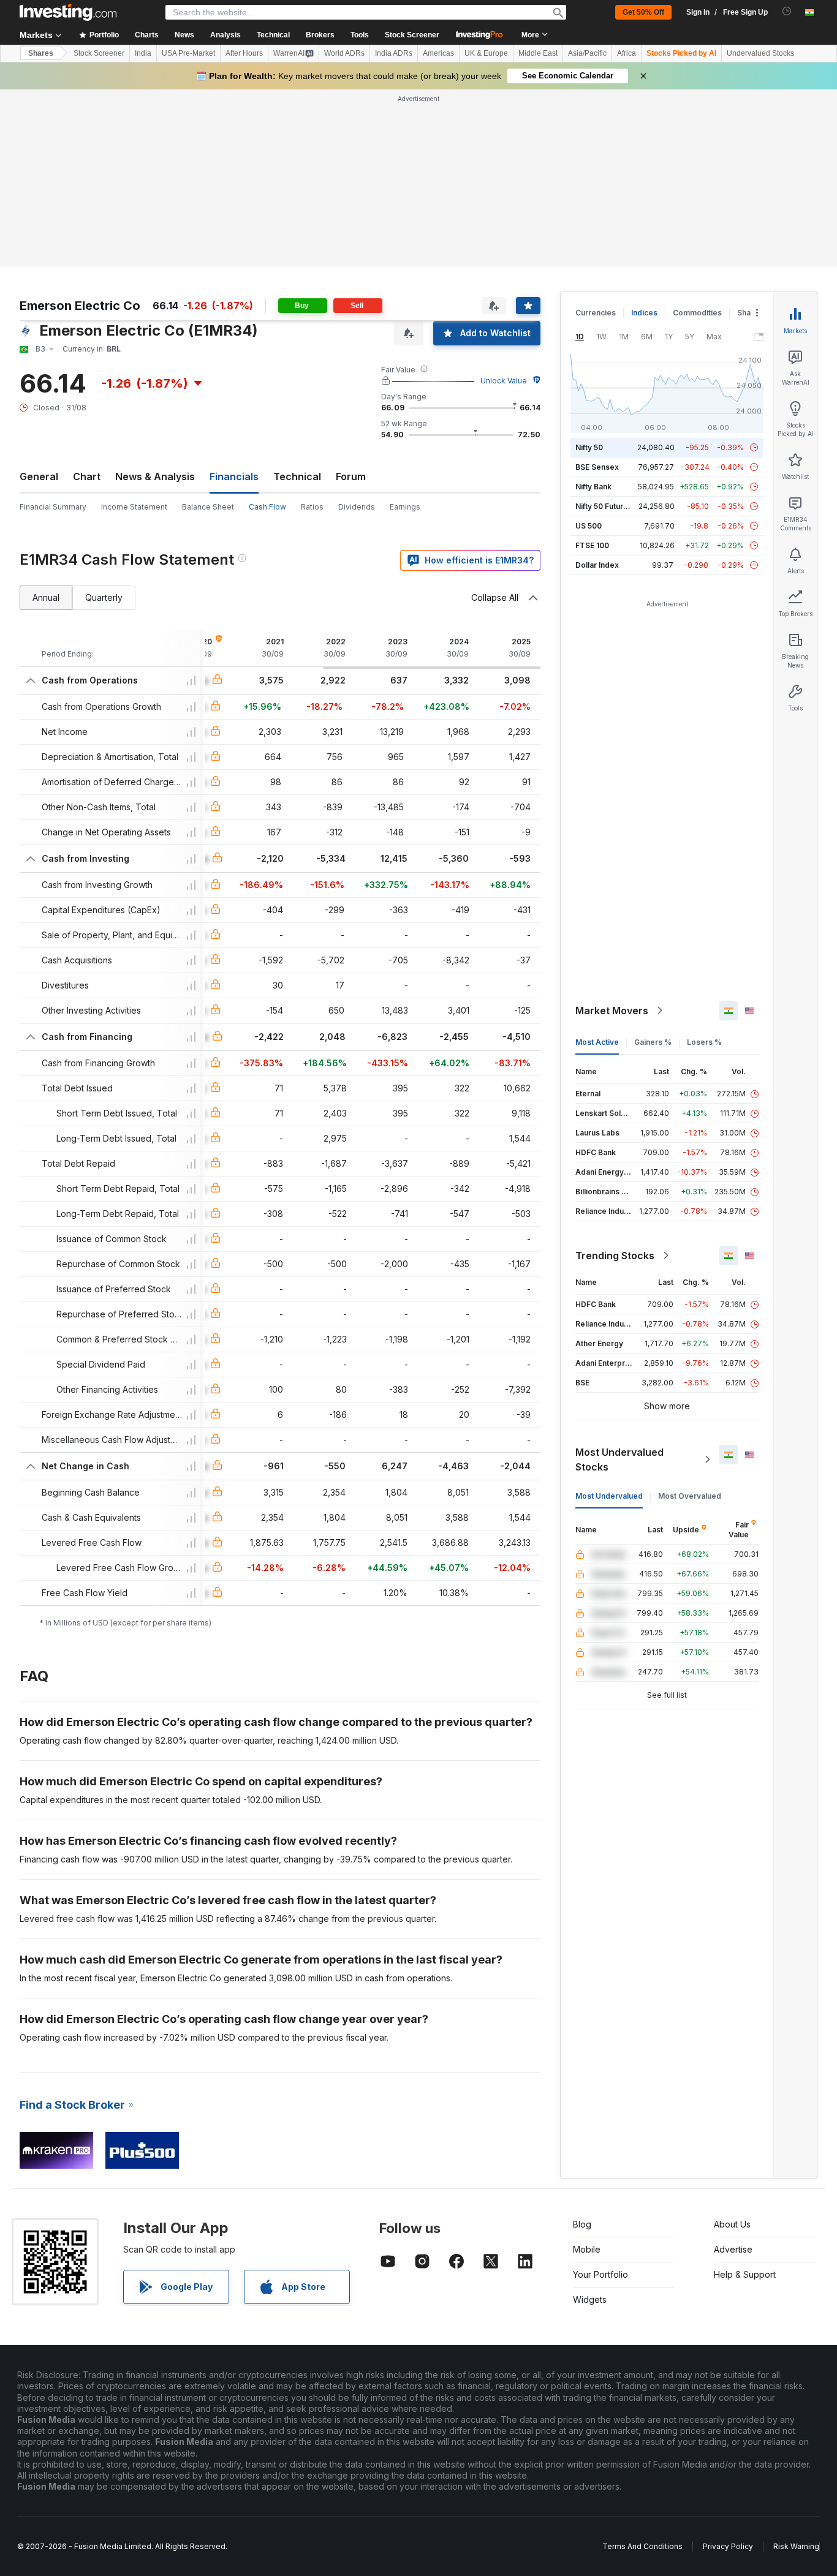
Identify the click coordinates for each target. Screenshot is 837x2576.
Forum (351, 476)
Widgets (590, 2299)
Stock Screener (412, 35)
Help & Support (745, 2274)
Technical (297, 476)
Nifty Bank (593, 487)
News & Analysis (155, 476)
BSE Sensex (597, 467)
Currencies (596, 313)
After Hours (244, 53)
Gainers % (653, 1042)
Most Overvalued (690, 1496)
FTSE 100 (592, 545)
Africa (627, 53)
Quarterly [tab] (104, 597)
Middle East (538, 53)
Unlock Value (504, 381)
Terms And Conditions (642, 2546)
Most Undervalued (609, 1496)
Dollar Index (597, 565)
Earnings (405, 507)
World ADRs (344, 53)
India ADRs (394, 53)
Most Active (597, 1042)
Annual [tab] (46, 597)
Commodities (697, 313)
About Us (732, 2224)
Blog (582, 2224)
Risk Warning (796, 2546)
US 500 (589, 526)
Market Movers (612, 1011)
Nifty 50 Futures (604, 506)
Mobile (587, 2249)
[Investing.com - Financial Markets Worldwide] (68, 12)
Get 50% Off (643, 12)
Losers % (704, 1042)
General (39, 476)
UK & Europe (486, 53)
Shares (41, 53)
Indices (644, 313)
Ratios (312, 507)
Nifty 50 (589, 447)
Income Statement (134, 507)
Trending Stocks (615, 1256)
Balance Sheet (208, 507)
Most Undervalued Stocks (619, 1459)
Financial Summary (53, 507)
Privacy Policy (728, 2546)
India (143, 53)
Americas (438, 53)
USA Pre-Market (188, 53)
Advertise (733, 2249)
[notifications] (787, 11)
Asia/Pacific (587, 53)
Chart (87, 476)
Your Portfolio (600, 2274)
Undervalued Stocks (760, 53)
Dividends (357, 507)
